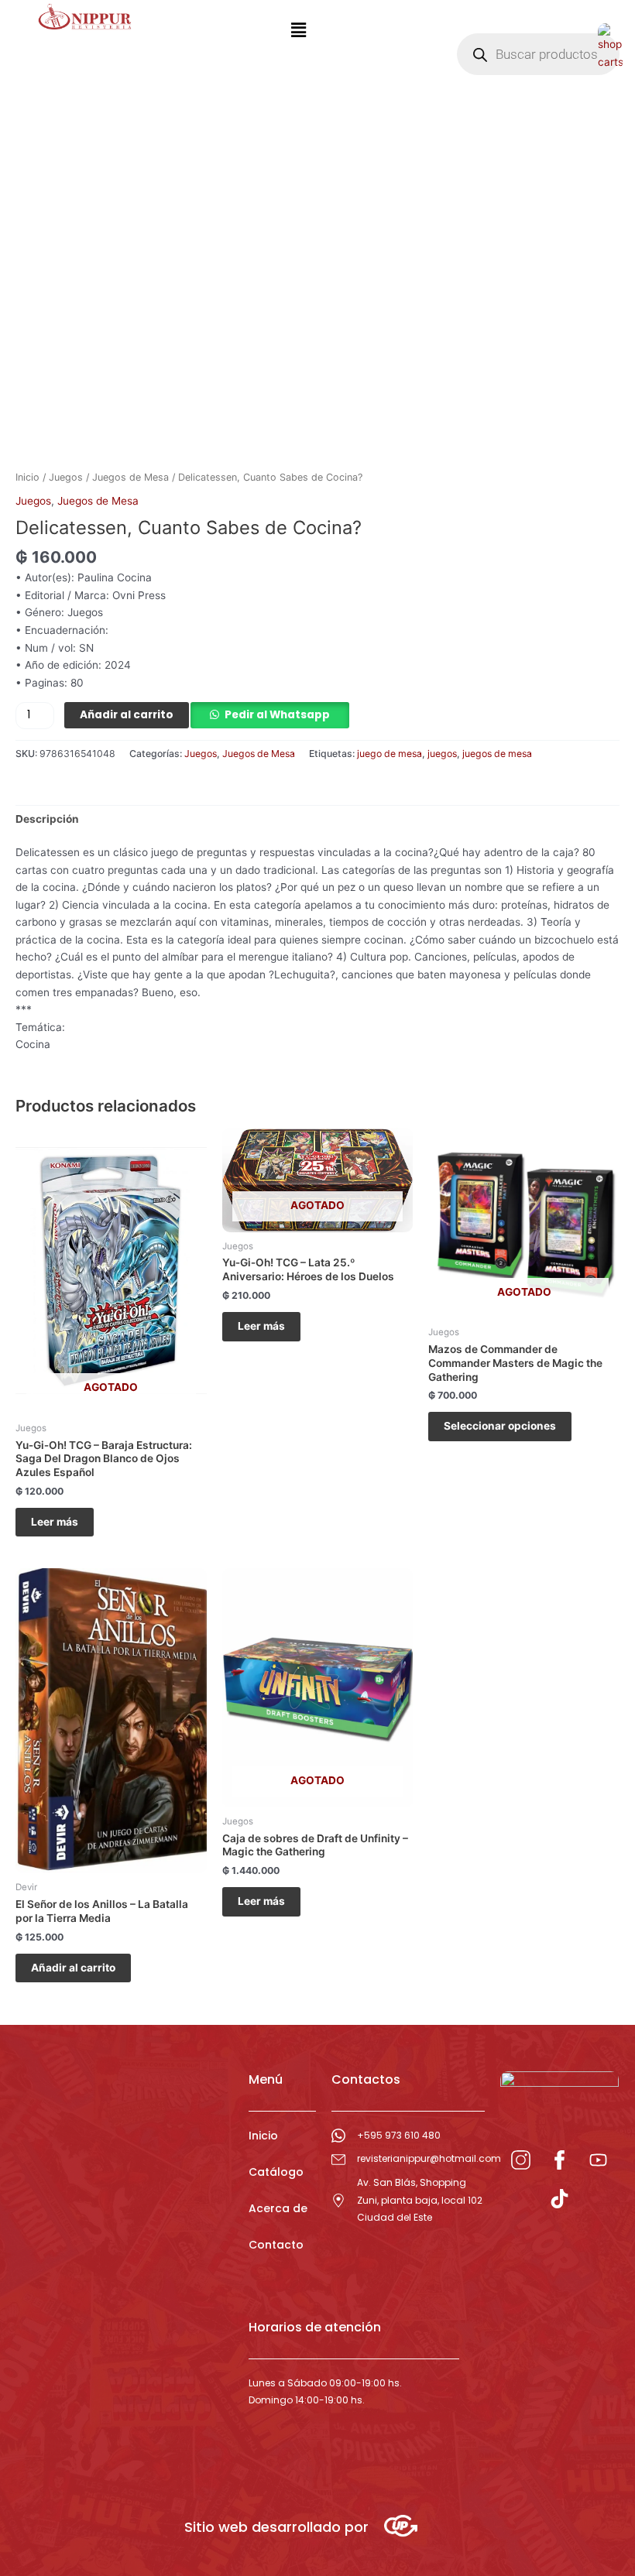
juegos (442, 754)
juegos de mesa (497, 754)
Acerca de (278, 2208)
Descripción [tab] (47, 819)
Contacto (276, 2245)
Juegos (66, 477)
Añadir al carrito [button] (73, 1968)
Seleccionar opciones (500, 1426)
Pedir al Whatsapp (277, 715)
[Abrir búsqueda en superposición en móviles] (538, 54)
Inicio (27, 477)
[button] (298, 30)
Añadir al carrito (127, 715)
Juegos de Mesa (130, 477)
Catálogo (276, 2172)
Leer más (55, 1522)
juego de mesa (390, 754)
